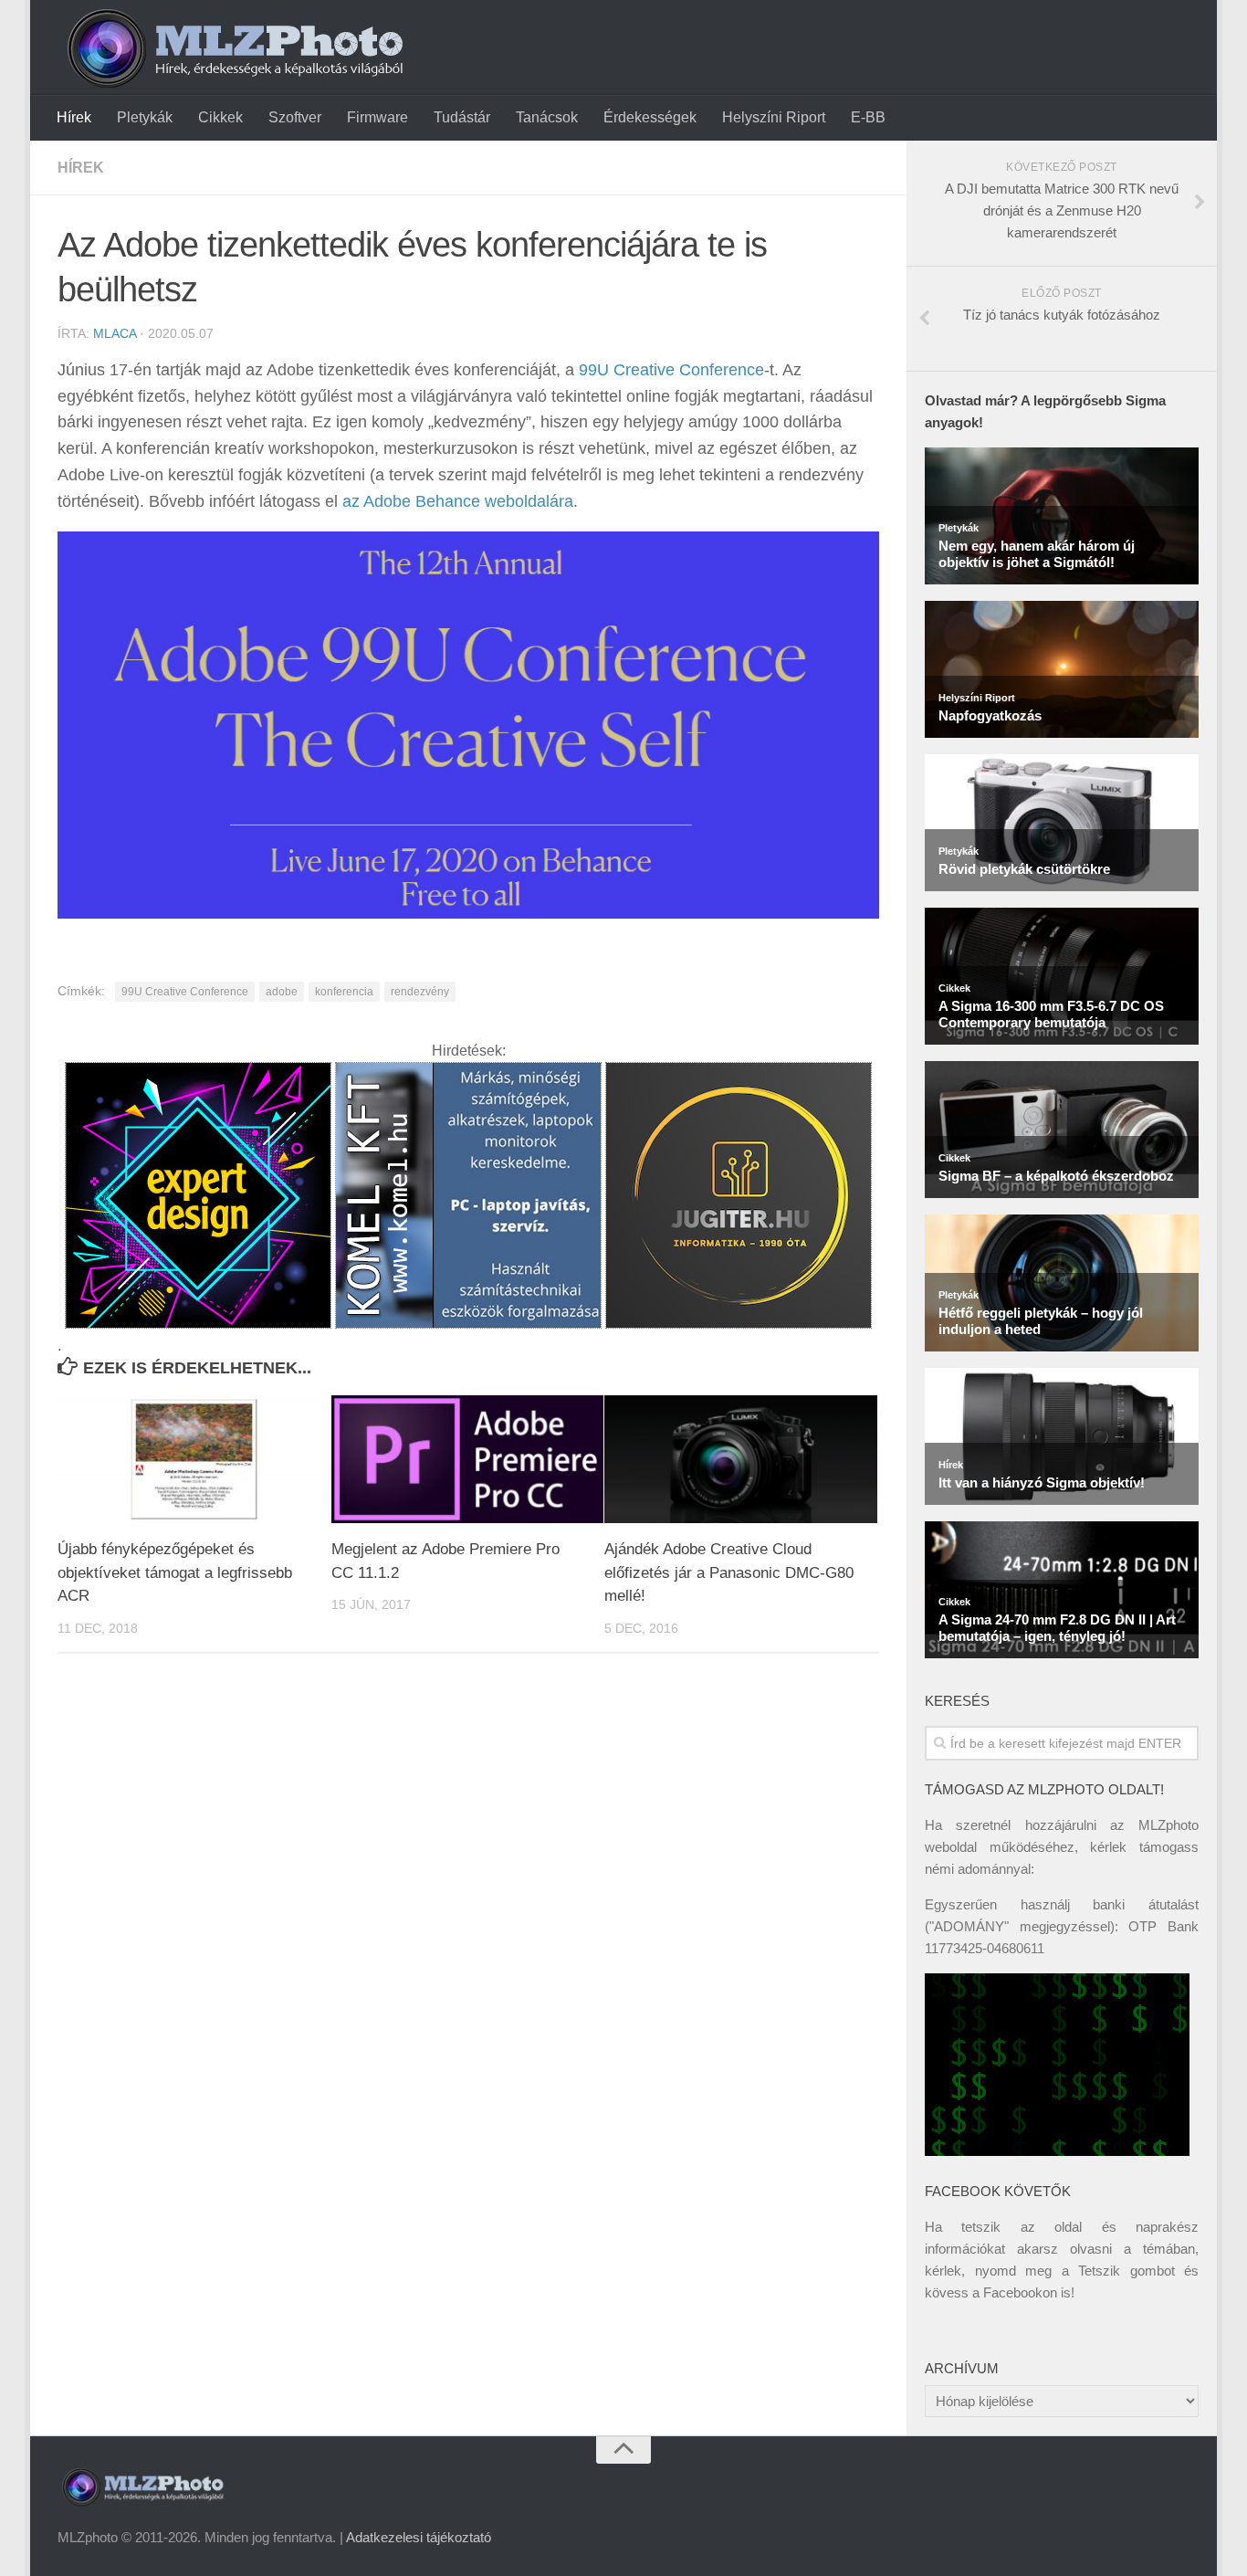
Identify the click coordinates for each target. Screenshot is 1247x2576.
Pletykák (145, 117)
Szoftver (295, 117)
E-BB (868, 117)
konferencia (344, 992)
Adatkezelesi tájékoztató (419, 2537)
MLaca (115, 333)
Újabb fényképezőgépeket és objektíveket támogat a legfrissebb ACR (175, 1572)
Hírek (74, 117)
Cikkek (220, 117)
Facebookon (1020, 2292)
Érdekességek (650, 117)
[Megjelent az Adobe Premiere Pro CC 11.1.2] (468, 1460)
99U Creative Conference (671, 370)
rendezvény (420, 992)
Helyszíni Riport (774, 117)
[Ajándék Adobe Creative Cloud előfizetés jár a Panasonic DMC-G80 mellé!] (741, 1460)
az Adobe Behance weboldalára (458, 501)
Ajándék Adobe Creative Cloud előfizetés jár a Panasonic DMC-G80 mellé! (729, 1572)
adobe (282, 992)
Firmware (377, 117)
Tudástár (462, 117)
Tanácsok (547, 117)
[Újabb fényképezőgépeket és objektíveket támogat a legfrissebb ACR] (194, 1460)
